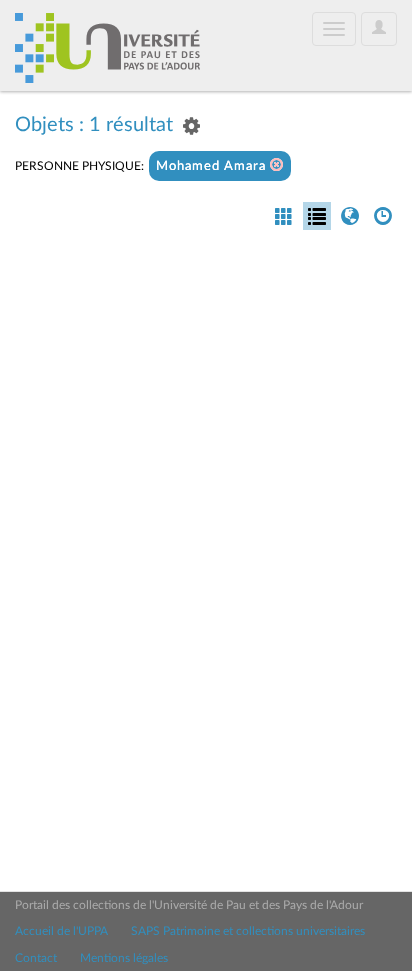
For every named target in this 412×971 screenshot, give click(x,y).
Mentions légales (124, 958)
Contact (36, 958)
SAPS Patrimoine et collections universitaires (248, 931)
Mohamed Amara (213, 166)
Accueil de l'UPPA (61, 931)
